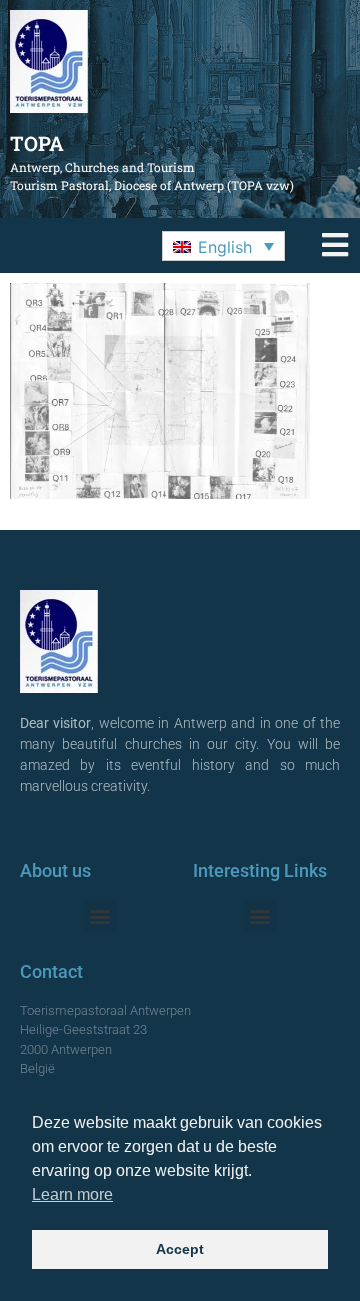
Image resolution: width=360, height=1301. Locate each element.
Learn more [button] (72, 1194)
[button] (223, 246)
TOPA (37, 143)
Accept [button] (180, 1249)
